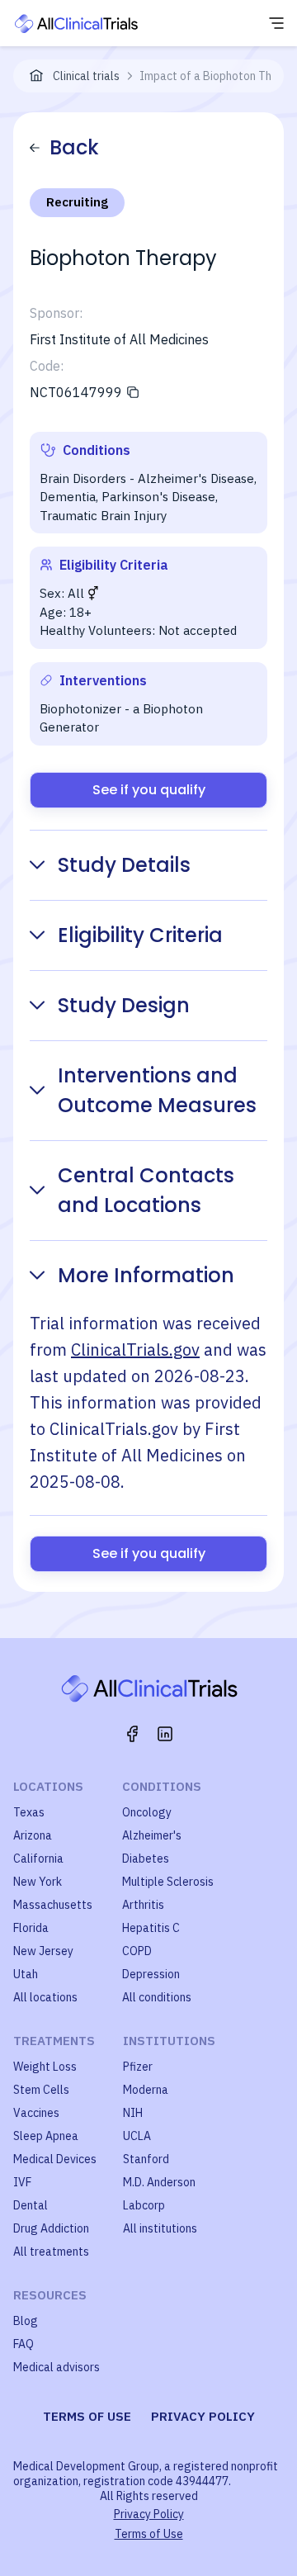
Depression (151, 1974)
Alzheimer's (152, 1835)
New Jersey (43, 1951)
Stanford (146, 2159)
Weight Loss (45, 2067)
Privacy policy (203, 2416)
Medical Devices (55, 2159)
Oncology (147, 1812)
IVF (22, 2182)
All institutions (160, 2228)
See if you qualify (149, 790)
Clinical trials (86, 76)
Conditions (162, 1786)
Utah (26, 1974)
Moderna (146, 2090)
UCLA (137, 2136)
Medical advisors (57, 2367)
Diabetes (146, 1859)
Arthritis (143, 1905)
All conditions (157, 1997)
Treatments (54, 2041)
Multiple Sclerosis (168, 1882)
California (38, 1859)
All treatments (51, 2252)
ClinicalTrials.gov (135, 1350)
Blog (26, 2321)
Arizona (33, 1835)
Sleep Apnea (46, 2136)
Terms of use (87, 2416)
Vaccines (36, 2113)
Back (74, 147)
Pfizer (138, 2067)
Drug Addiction (51, 2228)
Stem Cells (41, 2090)
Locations (48, 1786)
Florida (31, 1928)
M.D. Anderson (159, 2182)
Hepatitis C (151, 1928)
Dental (31, 2205)
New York (38, 1882)
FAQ (24, 2344)
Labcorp (144, 2205)
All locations (45, 1997)
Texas (29, 1812)
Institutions (169, 2041)
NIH (133, 2113)
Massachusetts (53, 1905)
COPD (137, 1951)
